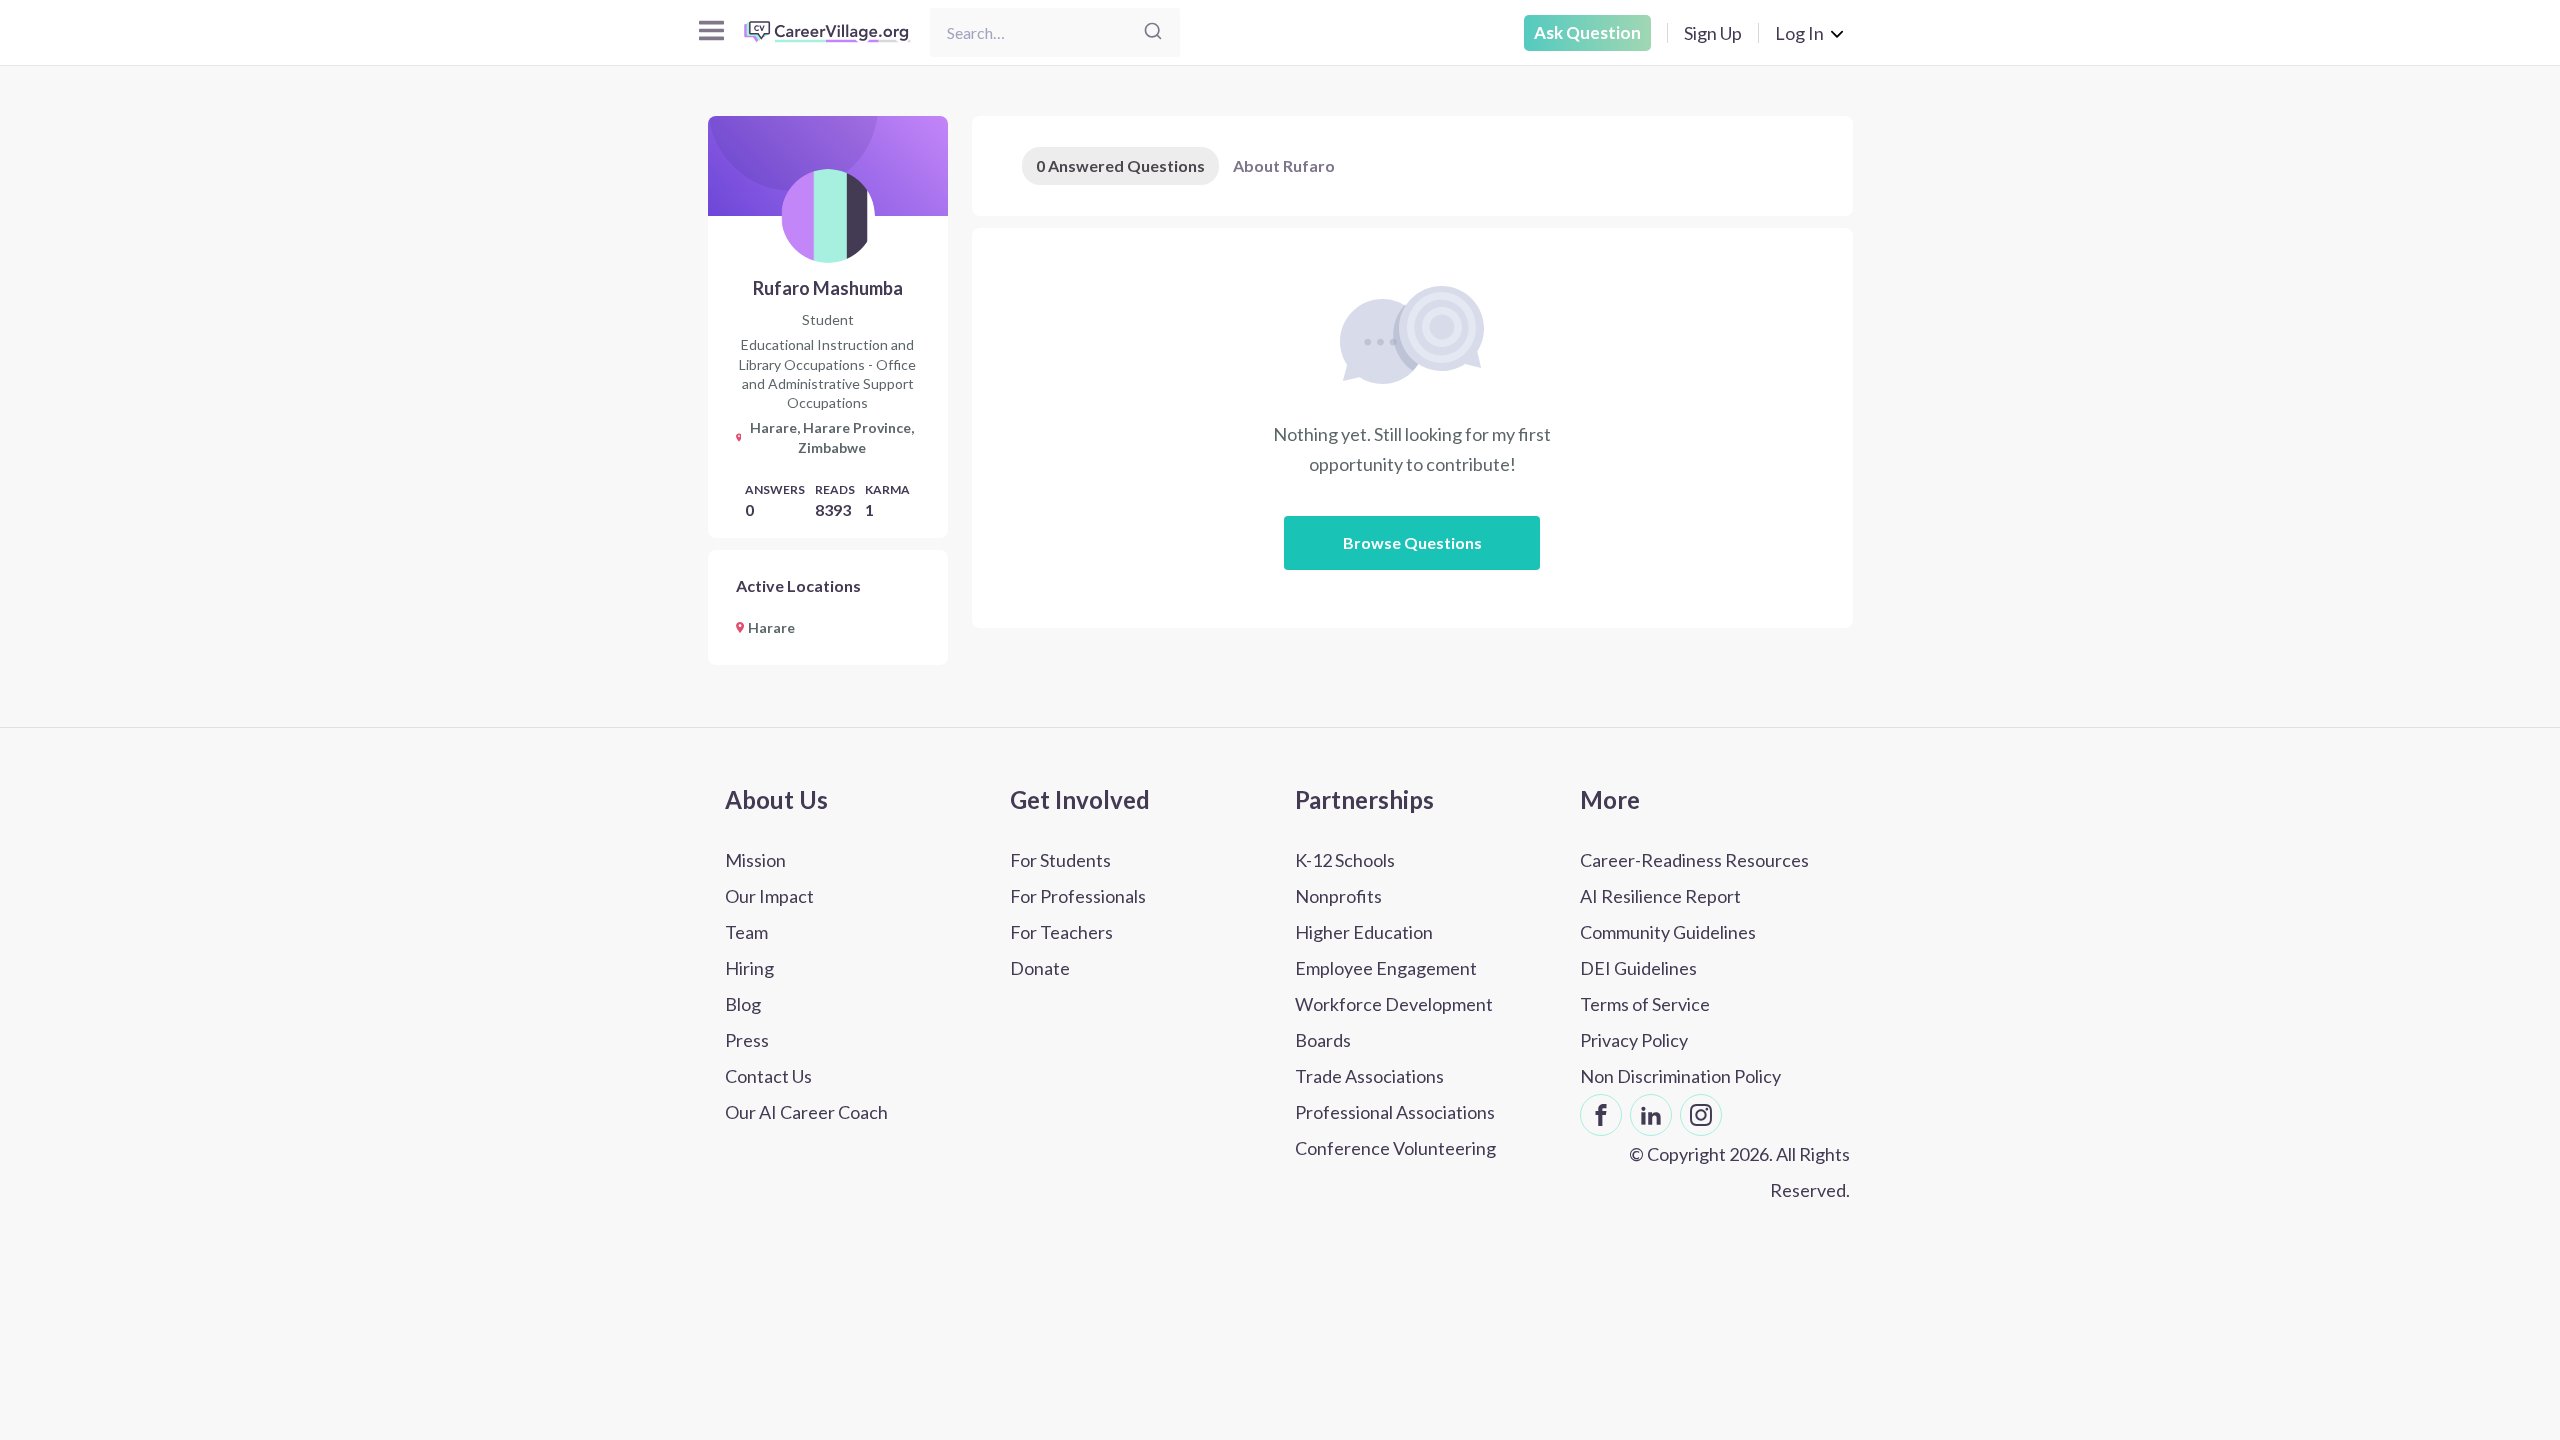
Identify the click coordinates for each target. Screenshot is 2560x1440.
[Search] (1153, 32)
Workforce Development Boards (1394, 1022)
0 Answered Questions (1120, 165)
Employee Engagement (1386, 968)
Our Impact (769, 896)
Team (746, 932)
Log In (1799, 33)
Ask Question (1587, 32)
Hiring (749, 968)
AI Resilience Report (1660, 896)
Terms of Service (1645, 1004)
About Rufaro (1284, 165)
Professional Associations (1395, 1112)
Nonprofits (1338, 896)
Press (747, 1040)
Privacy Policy (1634, 1040)
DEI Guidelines (1638, 968)
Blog (743, 1004)
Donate (1040, 968)
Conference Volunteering (1395, 1148)
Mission (755, 860)
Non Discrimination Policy (1680, 1076)
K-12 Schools (1345, 860)
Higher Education (1364, 932)
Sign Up (1713, 33)
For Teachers (1061, 932)
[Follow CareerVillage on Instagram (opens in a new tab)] (1701, 1115)
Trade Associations (1369, 1076)
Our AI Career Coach (806, 1112)
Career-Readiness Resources (1694, 860)
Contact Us (768, 1076)
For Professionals (1078, 896)
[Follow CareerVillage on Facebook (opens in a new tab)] (1601, 1115)
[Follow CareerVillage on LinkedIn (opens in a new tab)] (1651, 1115)
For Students (1060, 860)
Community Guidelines (1668, 932)
